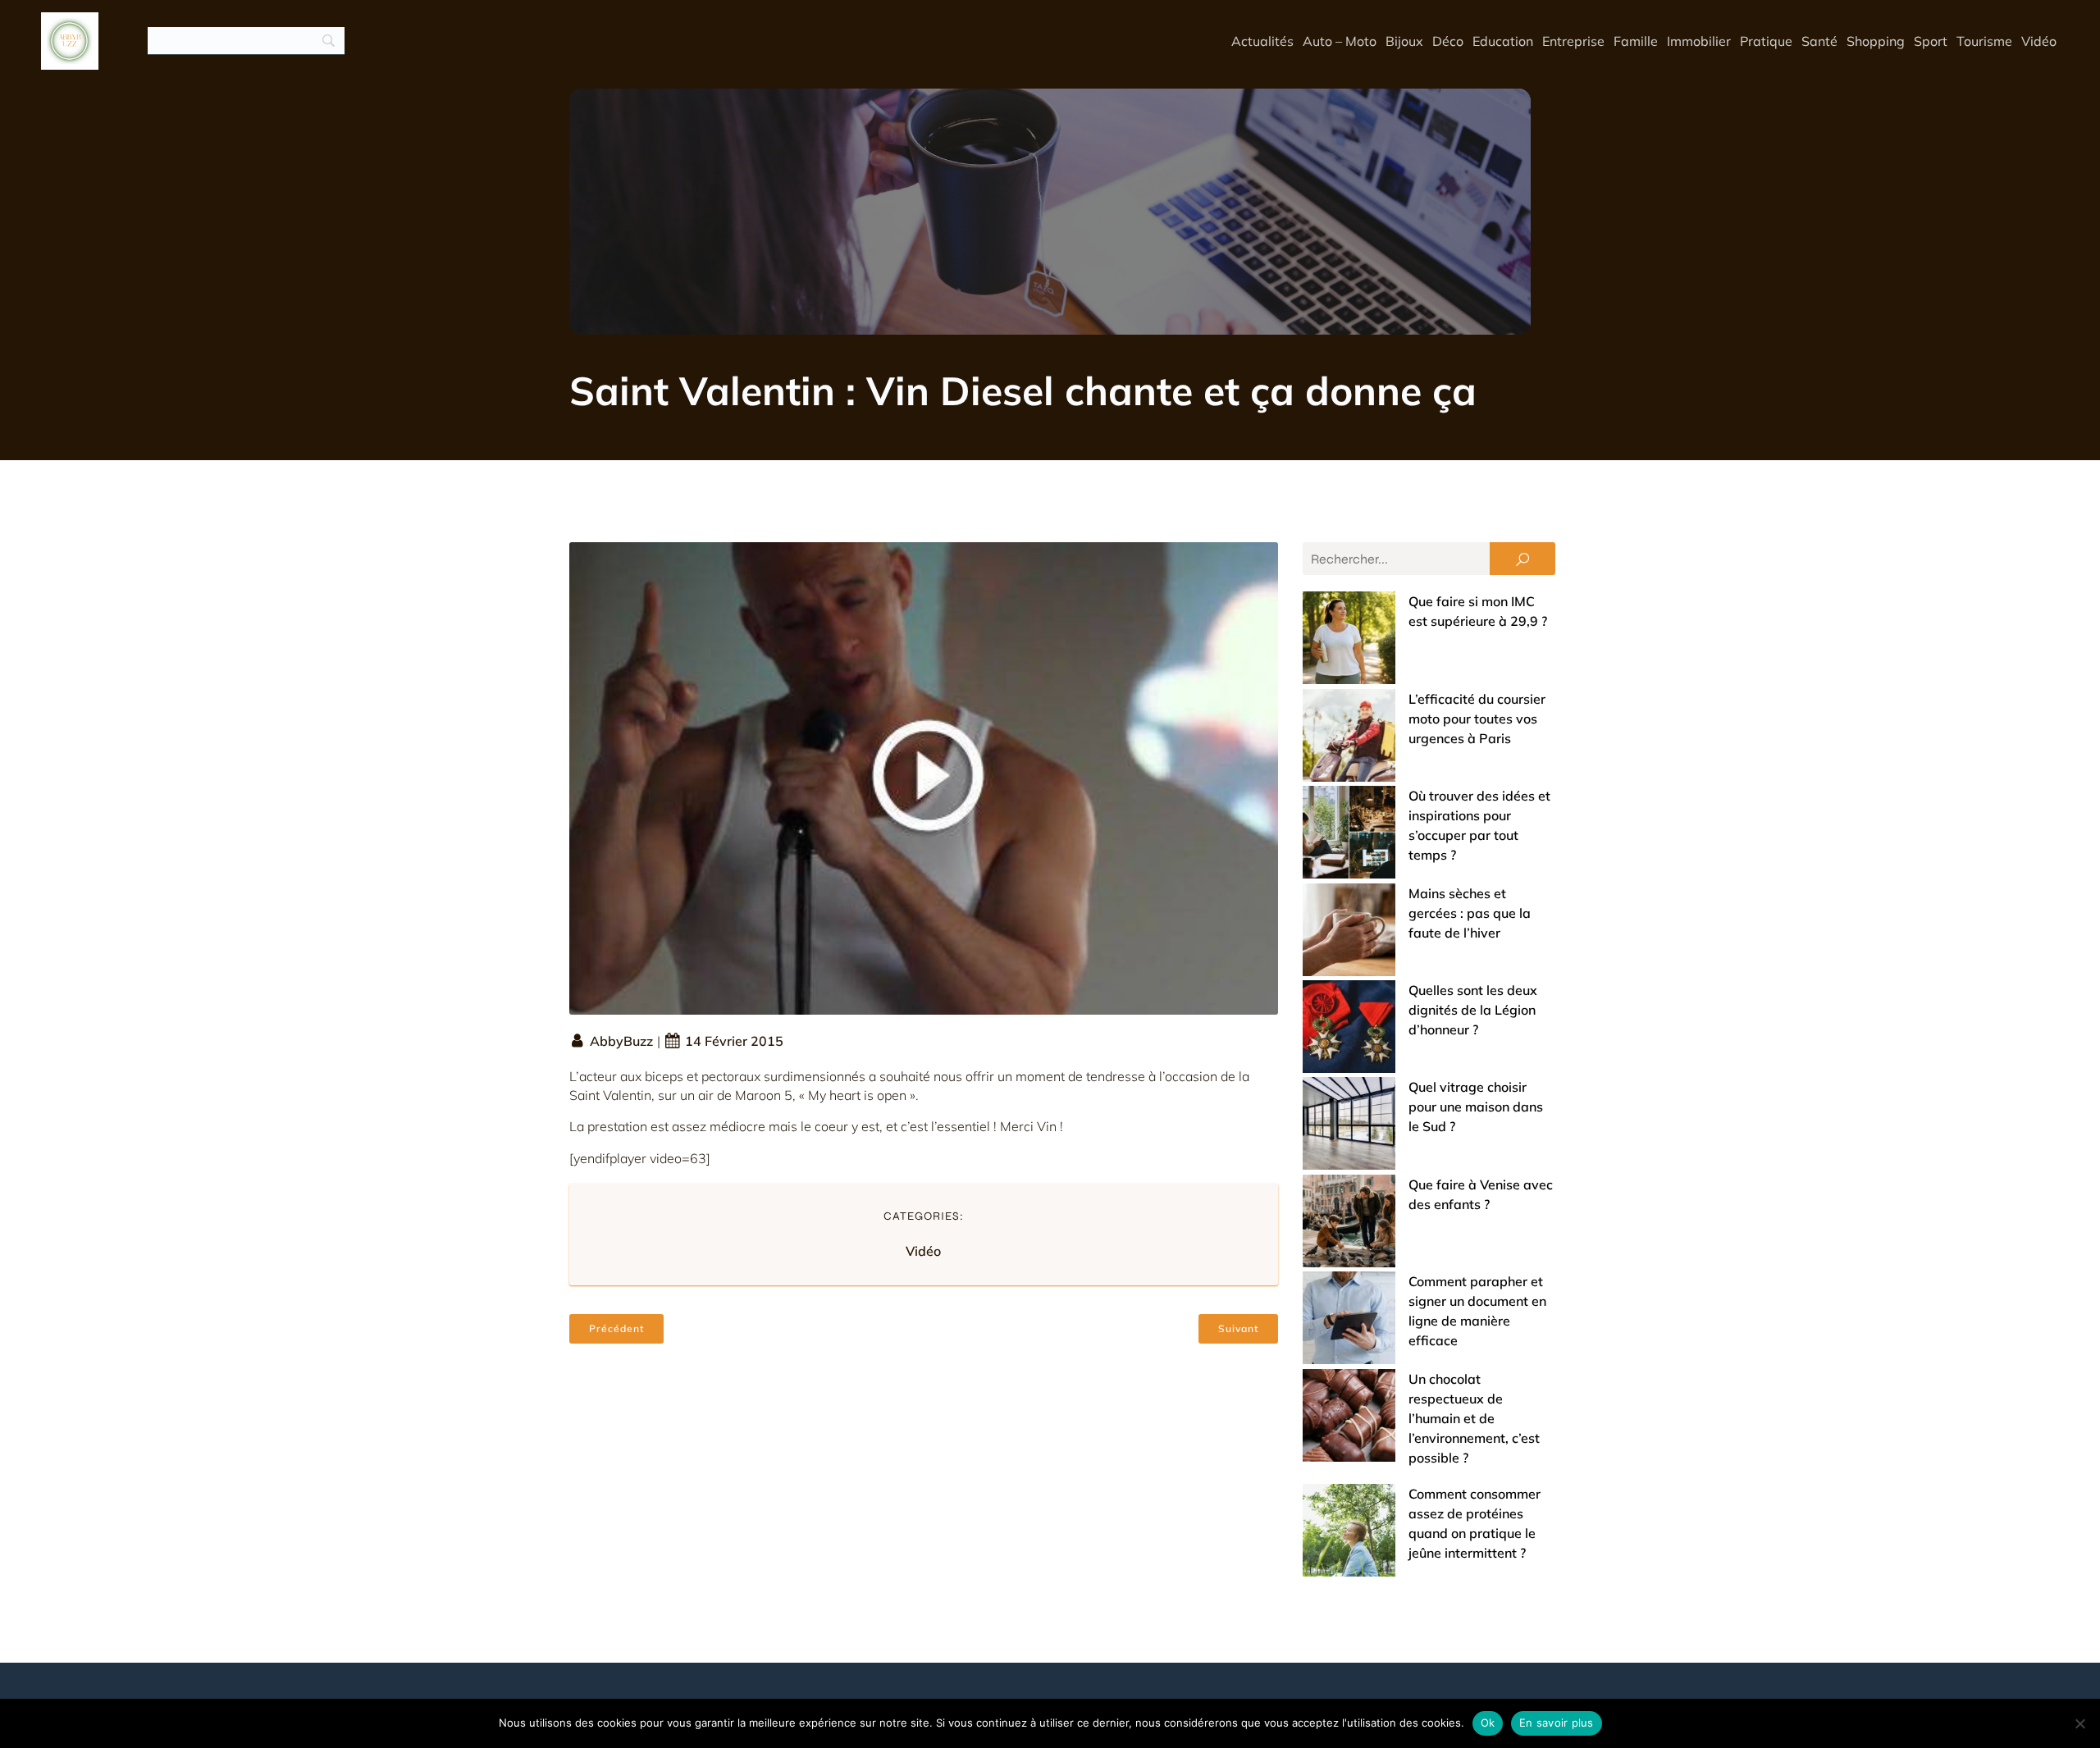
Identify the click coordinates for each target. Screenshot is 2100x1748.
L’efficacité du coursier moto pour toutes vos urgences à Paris (1477, 719)
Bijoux (1404, 41)
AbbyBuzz (621, 1041)
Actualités (1262, 41)
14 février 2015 (734, 1041)
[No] (2079, 1723)
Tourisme (1984, 41)
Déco (1448, 41)
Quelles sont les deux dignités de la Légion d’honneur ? (1473, 1010)
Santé (1819, 41)
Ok (1488, 1723)
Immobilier (1699, 41)
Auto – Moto (1340, 41)
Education (1503, 41)
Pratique (1766, 41)
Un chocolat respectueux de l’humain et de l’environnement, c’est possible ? (1474, 1418)
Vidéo (2039, 41)
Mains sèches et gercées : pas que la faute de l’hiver (1470, 913)
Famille (1636, 41)
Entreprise (1573, 41)
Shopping (1876, 41)
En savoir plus (1557, 1723)
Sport (1931, 41)
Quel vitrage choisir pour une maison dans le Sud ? (1476, 1107)
